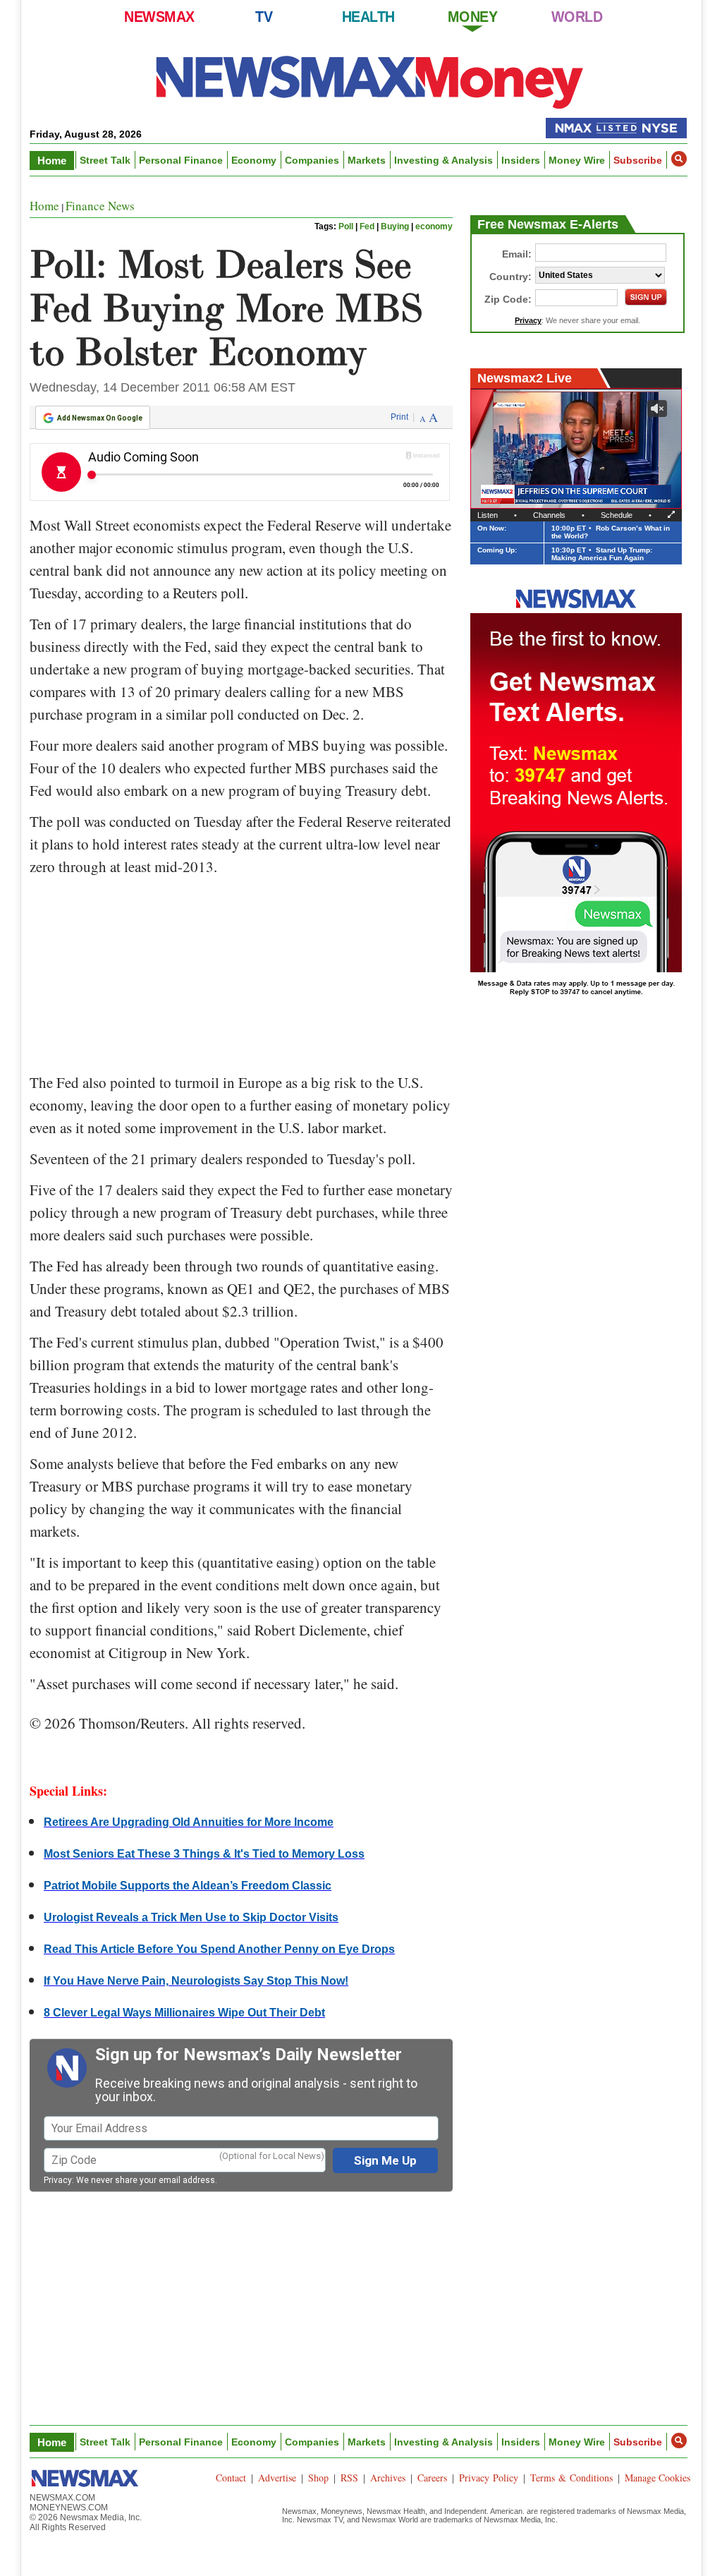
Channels (549, 515)
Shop (318, 2478)
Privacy (58, 2180)
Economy (254, 160)
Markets (367, 160)
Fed (367, 226)
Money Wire (577, 160)
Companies (312, 160)
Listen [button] (488, 515)
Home (52, 161)
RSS (349, 2478)
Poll (346, 226)
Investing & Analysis (443, 160)
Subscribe (638, 160)
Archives (388, 2478)
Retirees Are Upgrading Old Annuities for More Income (189, 1822)
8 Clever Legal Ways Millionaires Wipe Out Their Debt (184, 2013)
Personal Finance (181, 160)
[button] (679, 159)
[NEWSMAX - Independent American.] (370, 81)
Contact (231, 2478)
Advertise (277, 2478)
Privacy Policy (489, 2478)
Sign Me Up (385, 2160)
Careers (432, 2478)
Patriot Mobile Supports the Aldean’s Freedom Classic (188, 1886)
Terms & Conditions (571, 2478)
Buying (395, 226)
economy (434, 226)
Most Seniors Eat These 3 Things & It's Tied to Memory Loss (204, 1854)
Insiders (521, 160)
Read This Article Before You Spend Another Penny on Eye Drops (219, 1949)
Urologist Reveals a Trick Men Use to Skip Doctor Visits (191, 1917)
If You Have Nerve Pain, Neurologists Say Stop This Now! (196, 1981)
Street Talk (105, 160)
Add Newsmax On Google (100, 418)
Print (399, 417)
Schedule (617, 515)
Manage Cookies (657, 2478)
